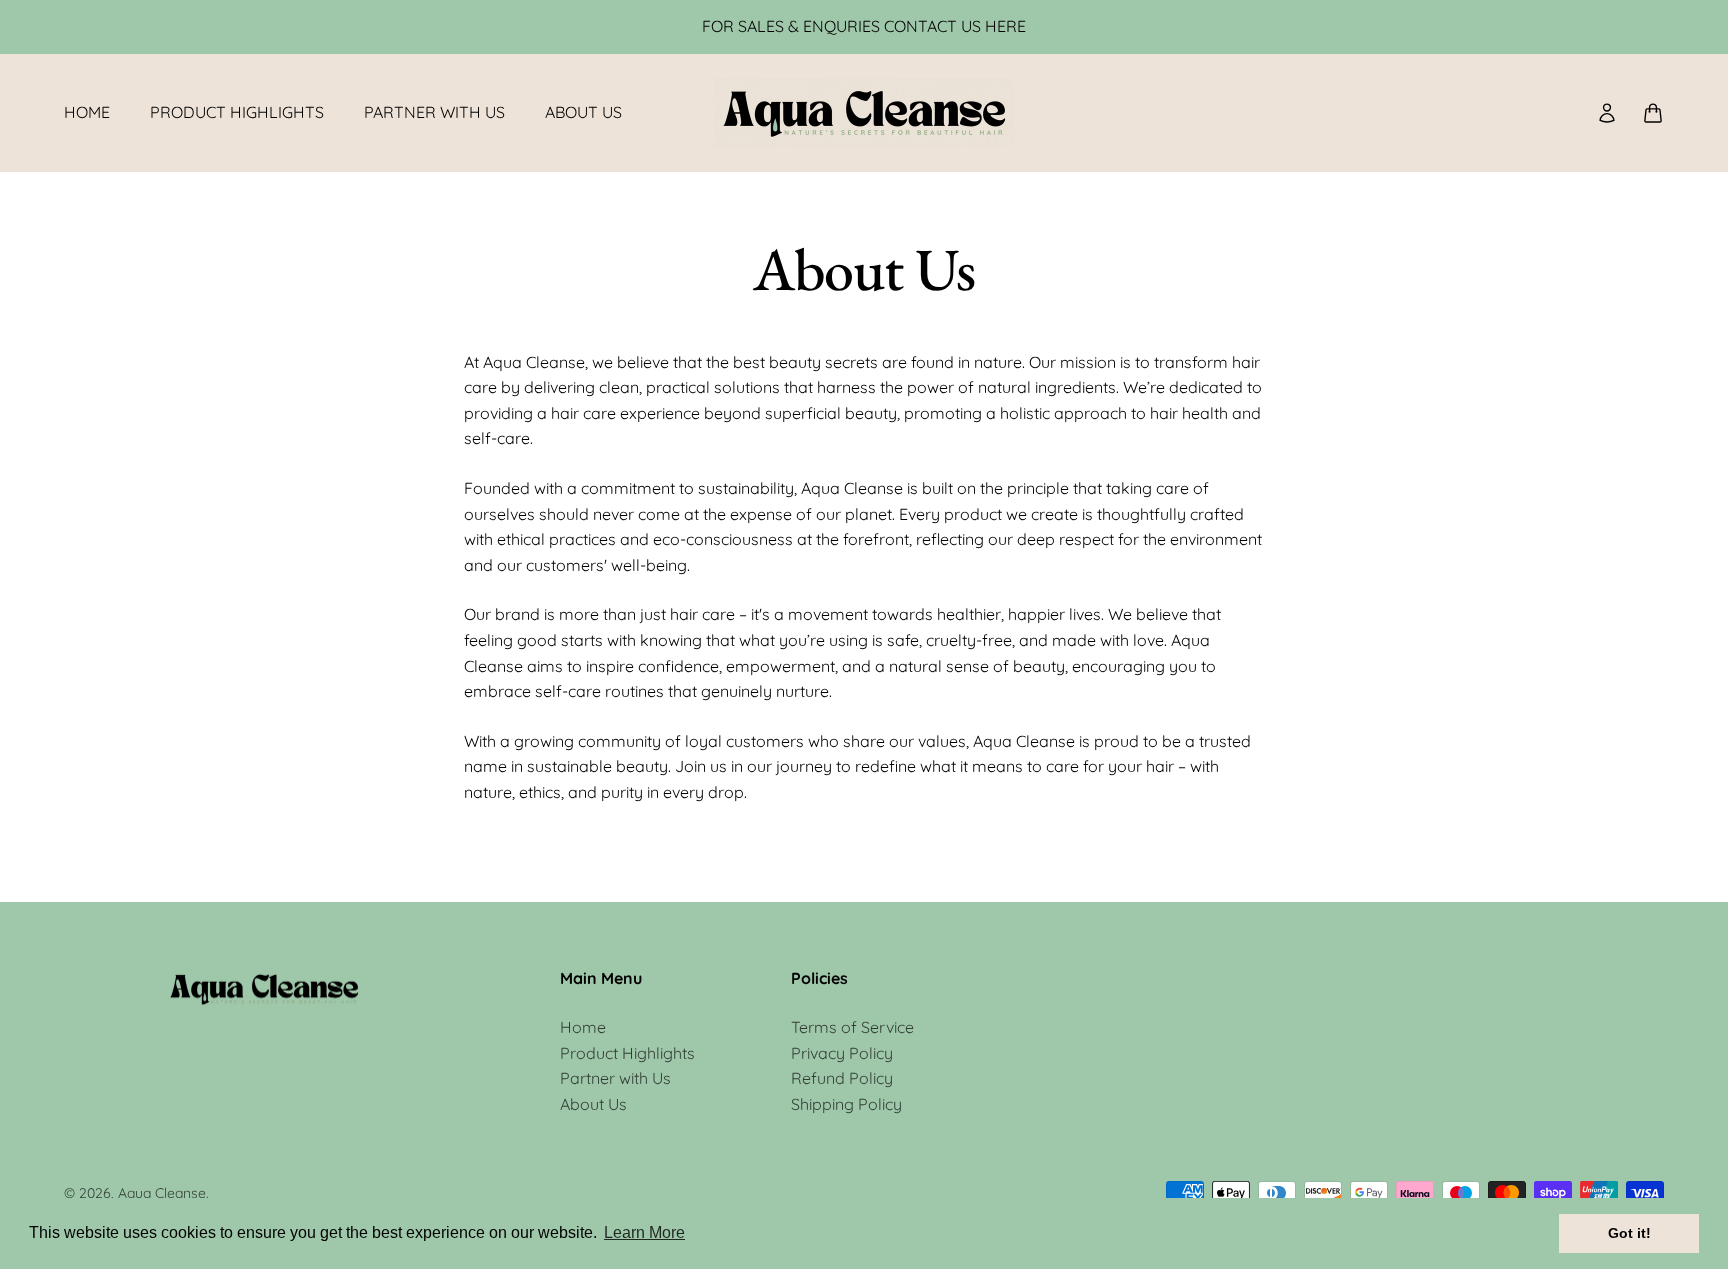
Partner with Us (434, 112)
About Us (583, 112)
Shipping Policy (846, 1104)
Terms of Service (852, 1027)
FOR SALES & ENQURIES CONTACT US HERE (864, 26)
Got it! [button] (1629, 1233)
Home (87, 112)
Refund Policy (842, 1078)
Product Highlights (237, 112)
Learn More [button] (644, 1232)
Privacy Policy (842, 1053)
